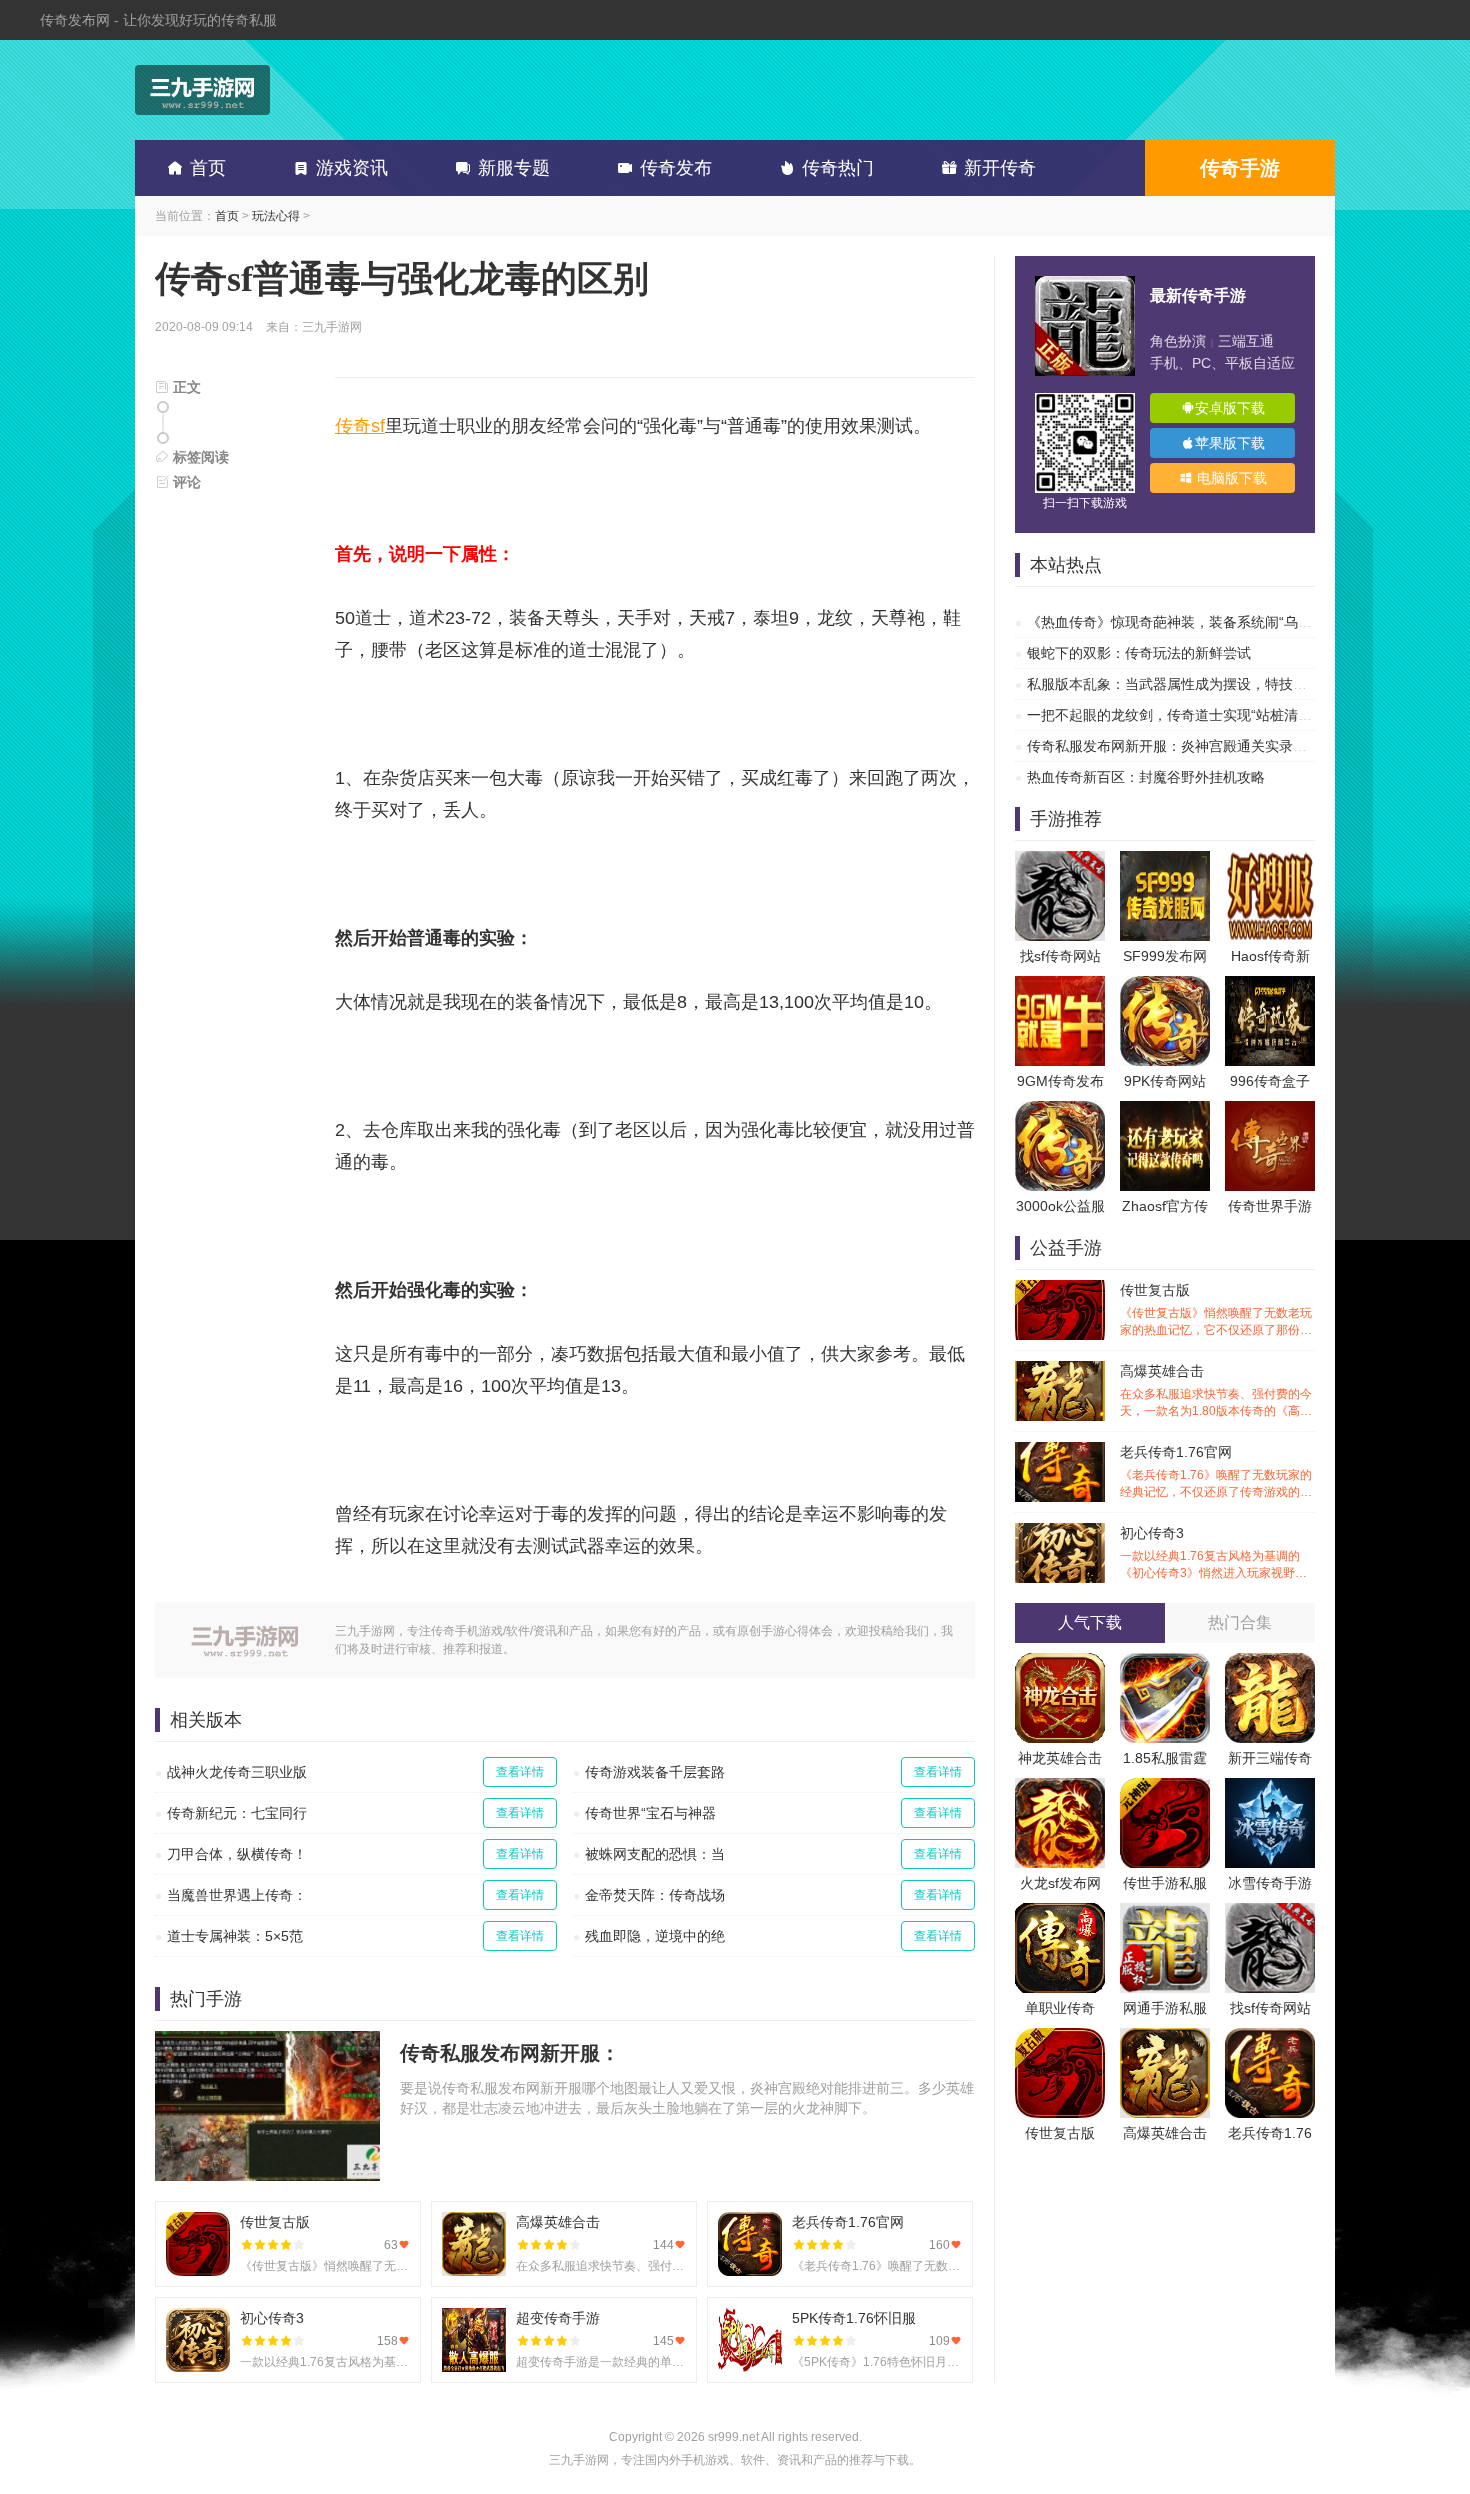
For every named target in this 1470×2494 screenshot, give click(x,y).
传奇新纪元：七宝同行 (237, 1813)
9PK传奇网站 (1165, 1081)
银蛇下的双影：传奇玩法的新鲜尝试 (1139, 653)
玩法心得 (276, 216)
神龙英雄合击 (1060, 1758)
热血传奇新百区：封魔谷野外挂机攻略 (1146, 777)
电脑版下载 (1230, 478)
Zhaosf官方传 (1165, 1206)
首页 (208, 168)
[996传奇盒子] (1270, 986)
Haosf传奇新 (1270, 956)
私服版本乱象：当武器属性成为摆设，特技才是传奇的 (1195, 684)
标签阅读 (199, 457)
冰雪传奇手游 (1270, 1883)
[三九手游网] (202, 90)
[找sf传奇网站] (1060, 861)
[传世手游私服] (1165, 1788)
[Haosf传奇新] (1270, 861)
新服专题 (514, 168)
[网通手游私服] (1165, 1913)
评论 (185, 482)
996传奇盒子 (1270, 1081)
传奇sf (360, 426)
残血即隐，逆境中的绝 (655, 1936)
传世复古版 (1216, 1310)
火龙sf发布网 (1060, 1883)
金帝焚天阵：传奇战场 (655, 1895)
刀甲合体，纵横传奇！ (237, 1854)
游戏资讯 (352, 168)
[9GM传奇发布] (1060, 986)
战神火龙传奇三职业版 (237, 1772)
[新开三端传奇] (1270, 1663)
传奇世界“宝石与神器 (650, 1813)
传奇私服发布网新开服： (510, 2053)
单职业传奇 (1060, 2008)
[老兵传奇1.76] (1270, 2038)
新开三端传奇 (1270, 1758)
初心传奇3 (1216, 1553)
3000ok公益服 (1060, 1206)
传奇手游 (1240, 168)
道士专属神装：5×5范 (235, 1936)
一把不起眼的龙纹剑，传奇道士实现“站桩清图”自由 (1186, 715)
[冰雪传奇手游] (1270, 1788)
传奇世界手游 (1270, 1206)
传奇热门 (838, 168)
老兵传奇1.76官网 (1216, 1472)
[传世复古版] (1060, 2038)
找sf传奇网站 (1060, 956)
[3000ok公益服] (1060, 1111)
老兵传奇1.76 (1270, 2133)
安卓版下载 (1230, 408)
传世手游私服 (1165, 1883)
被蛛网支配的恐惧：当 (655, 1854)
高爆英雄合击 (1216, 1391)
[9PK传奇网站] (1165, 986)
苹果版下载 (1230, 443)
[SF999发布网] (1165, 861)
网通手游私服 (1165, 2008)
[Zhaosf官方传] (1165, 1111)
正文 (185, 387)
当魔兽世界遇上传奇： (237, 1895)
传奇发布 (676, 168)
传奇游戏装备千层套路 (655, 1772)
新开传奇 (1000, 168)
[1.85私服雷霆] (1165, 1663)
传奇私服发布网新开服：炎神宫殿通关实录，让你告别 (1195, 746)
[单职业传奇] (1060, 1913)
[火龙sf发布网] (1060, 1788)
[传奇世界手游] (1270, 1111)
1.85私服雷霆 (1165, 1758)
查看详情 (520, 1772)
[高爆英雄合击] (1165, 2038)
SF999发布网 (1165, 956)
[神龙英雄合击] (1060, 1663)
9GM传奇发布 (1060, 1081)
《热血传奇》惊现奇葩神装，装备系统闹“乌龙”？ (1179, 622)
